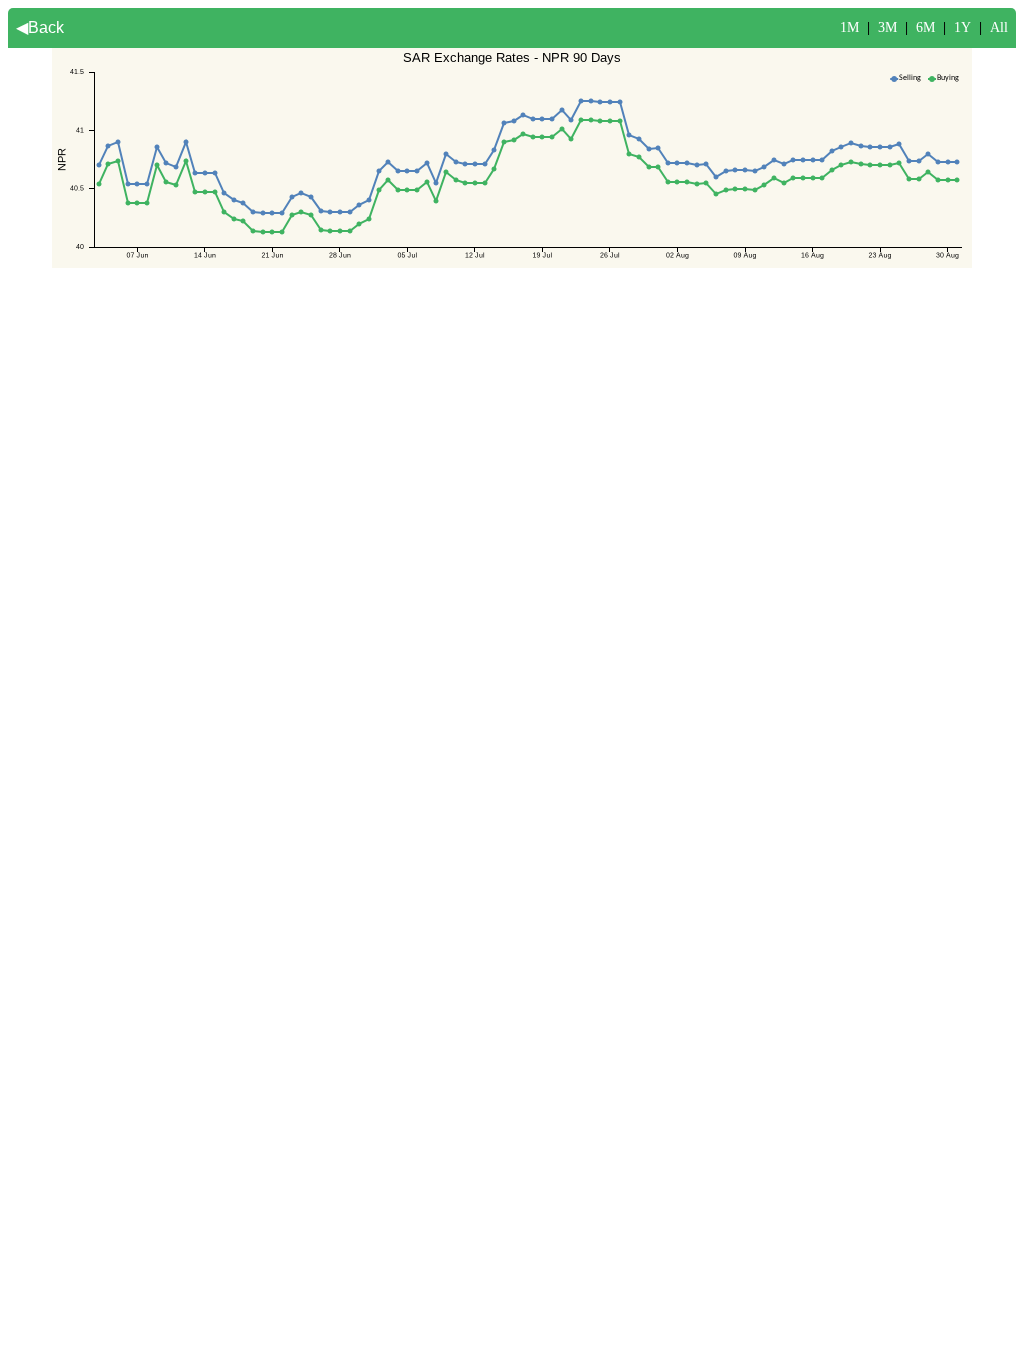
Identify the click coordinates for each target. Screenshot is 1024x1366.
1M (849, 27)
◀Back (40, 27)
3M (887, 27)
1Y (962, 27)
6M (925, 27)
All (999, 27)
